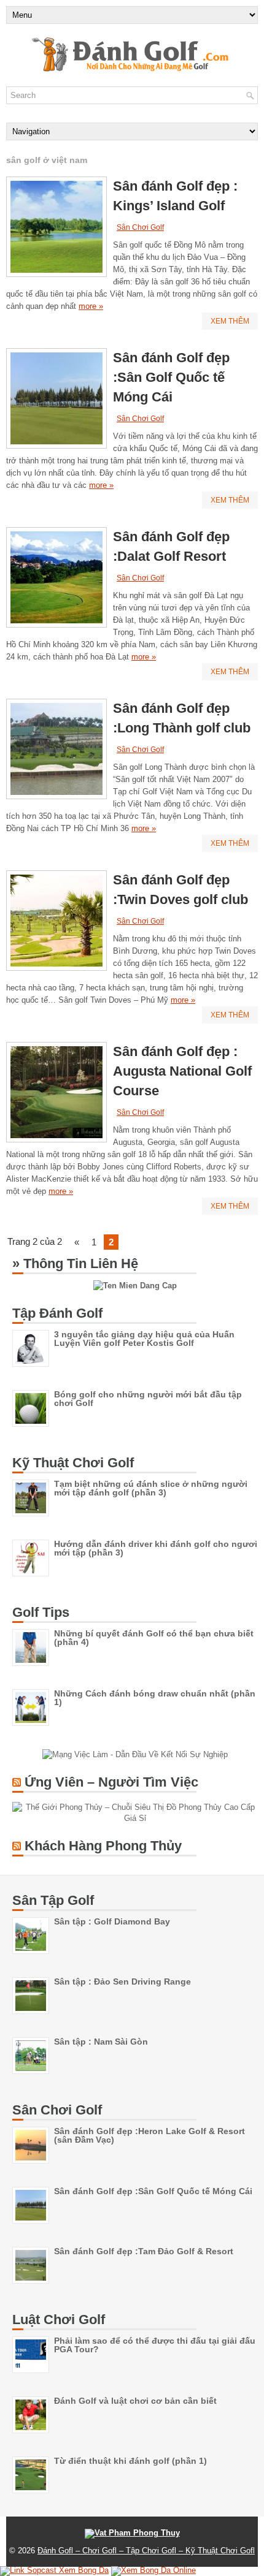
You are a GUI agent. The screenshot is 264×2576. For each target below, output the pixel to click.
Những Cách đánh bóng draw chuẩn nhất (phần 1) (155, 1698)
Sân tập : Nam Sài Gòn (101, 2042)
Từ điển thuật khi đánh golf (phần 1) (130, 2461)
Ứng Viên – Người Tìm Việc (111, 1782)
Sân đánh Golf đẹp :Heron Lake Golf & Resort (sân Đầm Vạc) (149, 2135)
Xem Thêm (230, 321)
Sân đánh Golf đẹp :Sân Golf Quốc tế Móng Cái (171, 377)
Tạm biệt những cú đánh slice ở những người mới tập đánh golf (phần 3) (151, 1488)
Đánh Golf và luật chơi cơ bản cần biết (135, 2401)
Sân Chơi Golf (140, 227)
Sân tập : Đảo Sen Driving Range (122, 1981)
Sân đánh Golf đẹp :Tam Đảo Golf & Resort (144, 2251)
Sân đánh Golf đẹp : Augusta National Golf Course (182, 1071)
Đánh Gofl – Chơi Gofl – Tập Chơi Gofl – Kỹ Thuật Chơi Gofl (146, 2551)
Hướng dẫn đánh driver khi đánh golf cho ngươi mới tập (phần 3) (156, 1548)
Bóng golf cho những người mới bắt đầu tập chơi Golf (148, 1399)
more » (91, 306)
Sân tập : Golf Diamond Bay (112, 1921)
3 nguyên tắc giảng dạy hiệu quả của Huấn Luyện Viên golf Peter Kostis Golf (144, 1339)
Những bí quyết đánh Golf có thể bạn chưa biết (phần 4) (154, 1638)
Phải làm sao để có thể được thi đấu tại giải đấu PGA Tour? (155, 2345)
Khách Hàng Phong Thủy (103, 1846)
